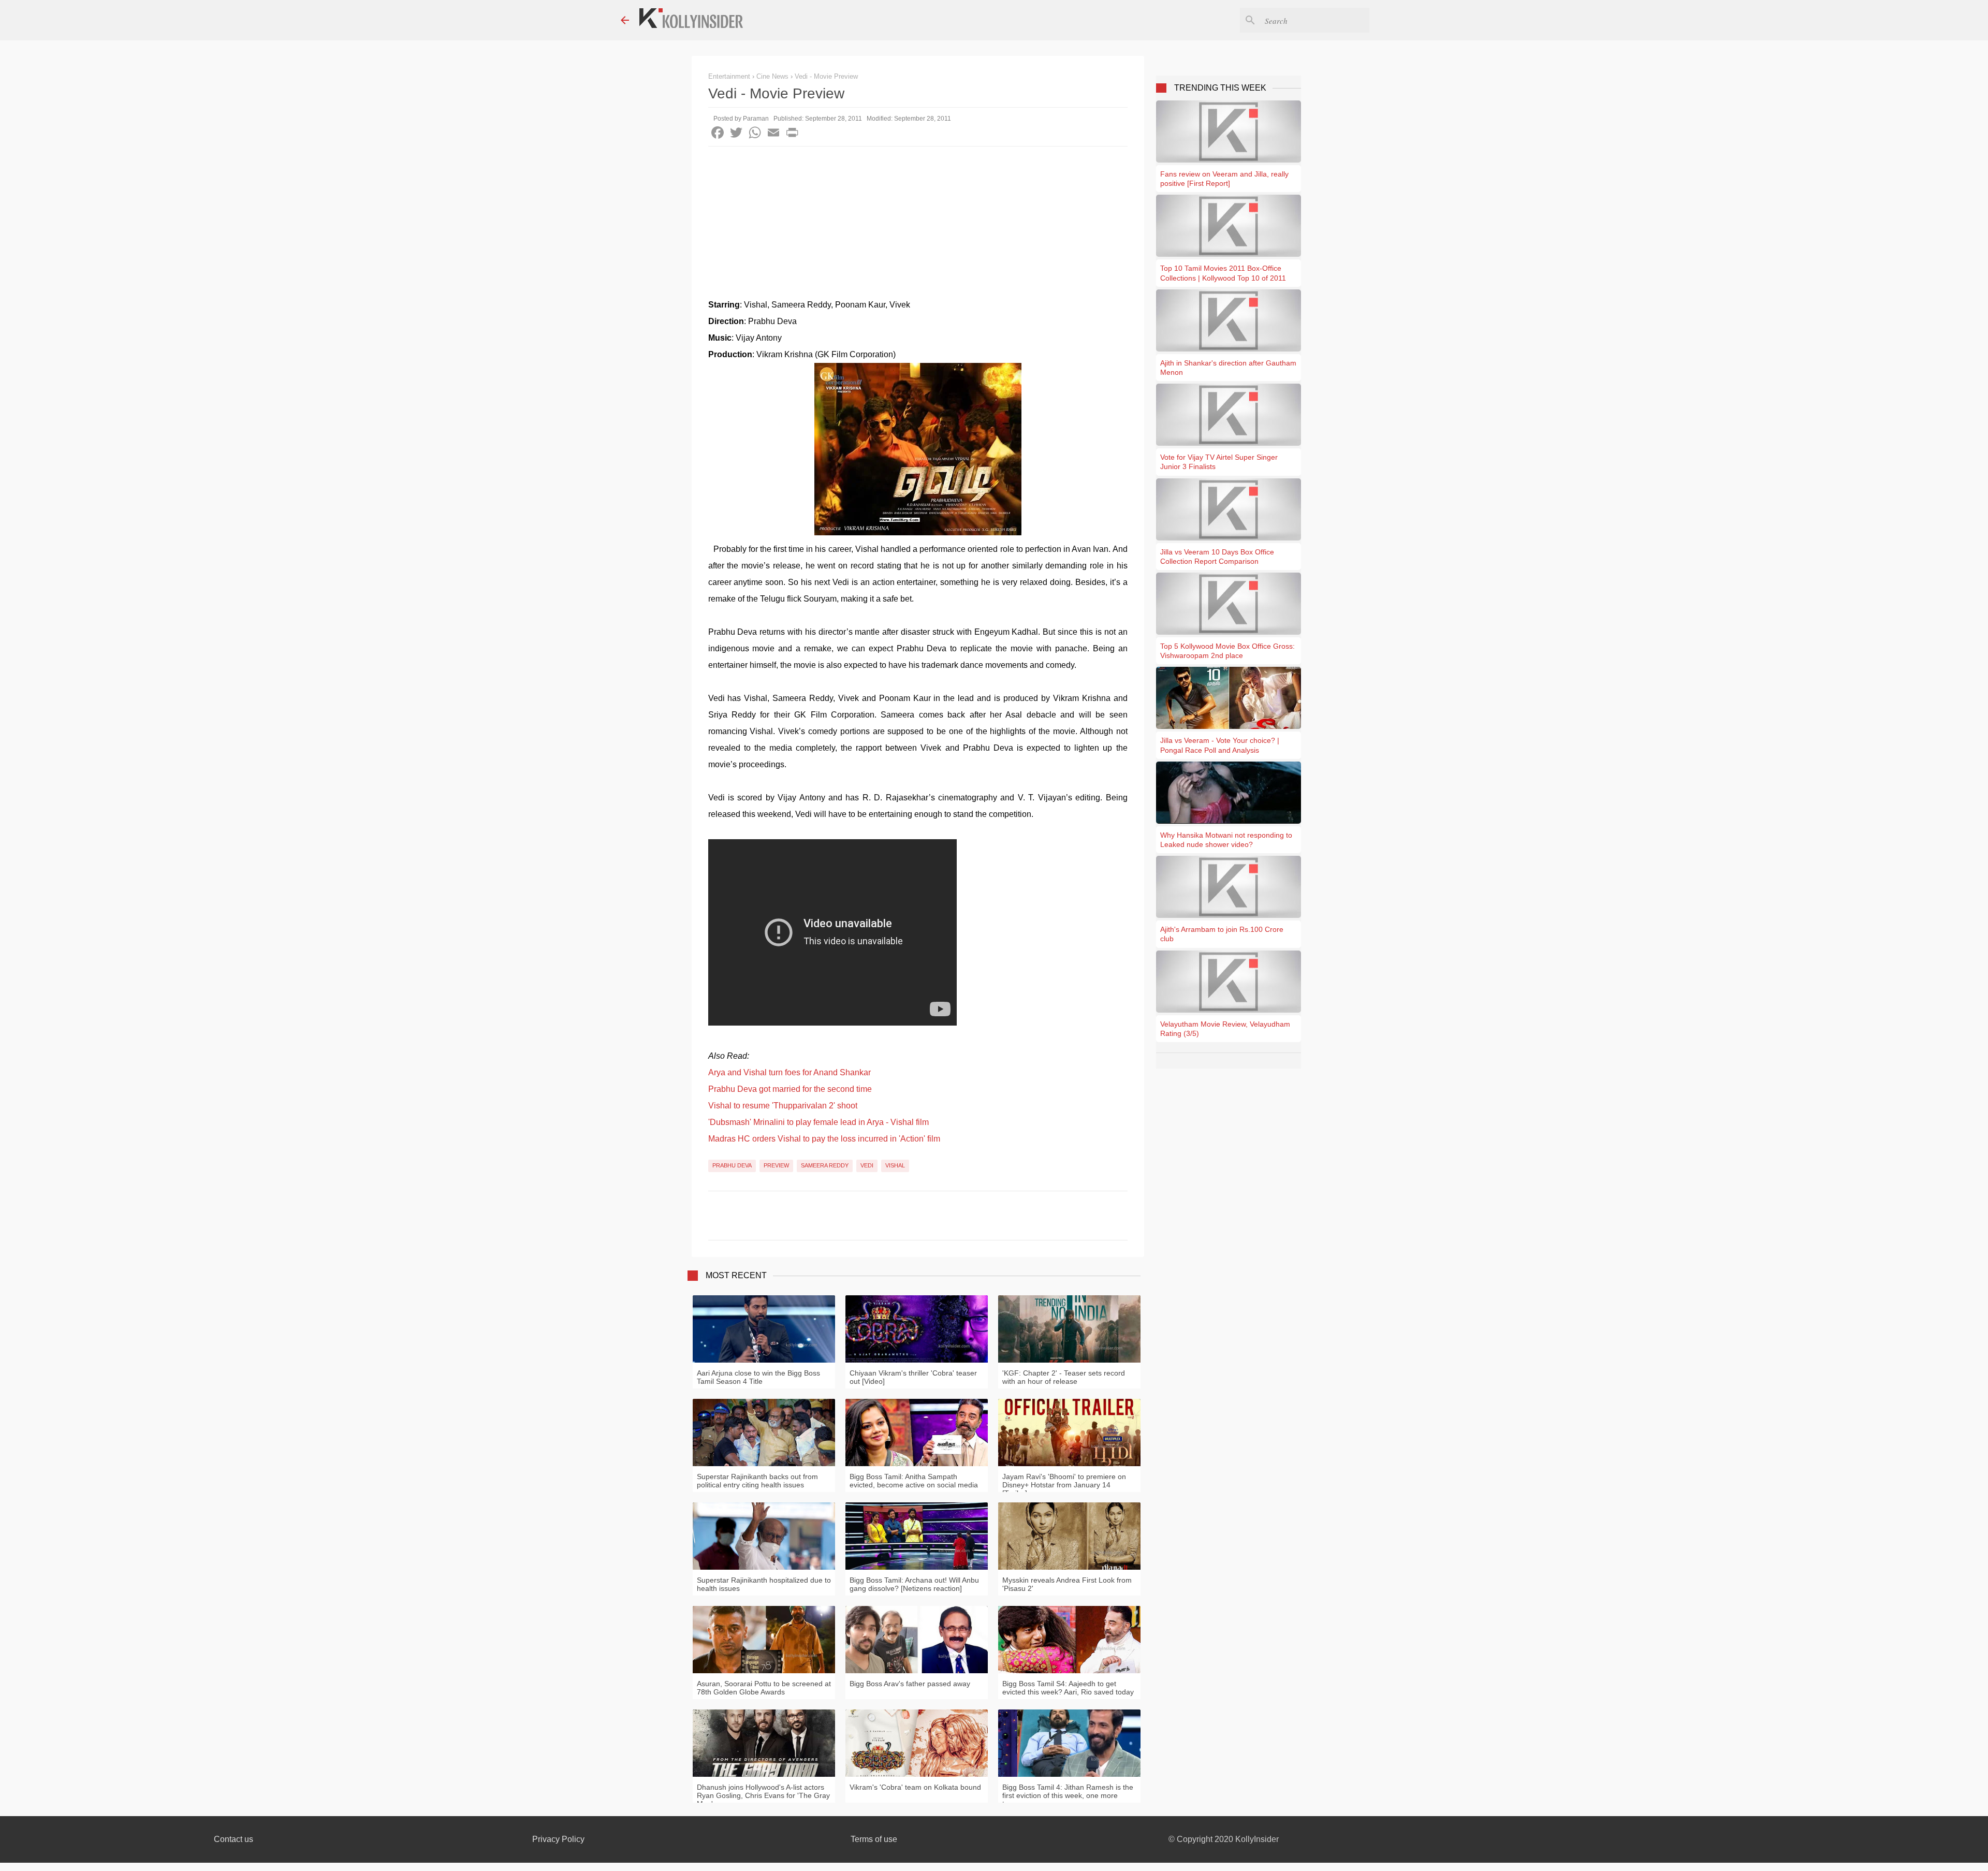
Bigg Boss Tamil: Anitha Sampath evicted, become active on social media (914, 1481)
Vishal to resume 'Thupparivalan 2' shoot (783, 1106)
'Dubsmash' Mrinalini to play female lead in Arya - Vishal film (818, 1122)
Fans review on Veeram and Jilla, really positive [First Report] (1224, 179)
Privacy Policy (558, 1839)
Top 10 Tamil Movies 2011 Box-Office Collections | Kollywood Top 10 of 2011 (1223, 273)
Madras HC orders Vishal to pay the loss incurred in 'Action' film (824, 1139)
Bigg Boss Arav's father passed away (910, 1684)
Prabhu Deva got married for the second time (790, 1089)
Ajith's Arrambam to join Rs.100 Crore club (1222, 934)
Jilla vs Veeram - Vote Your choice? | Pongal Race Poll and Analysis (1220, 745)
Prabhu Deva (732, 1165)
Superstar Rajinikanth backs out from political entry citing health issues (757, 1481)
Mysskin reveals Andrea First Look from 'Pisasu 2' (1067, 1584)
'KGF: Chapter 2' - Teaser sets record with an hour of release (1064, 1377)
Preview (776, 1165)
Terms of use (874, 1839)
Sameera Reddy (825, 1165)
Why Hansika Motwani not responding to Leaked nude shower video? (1226, 840)
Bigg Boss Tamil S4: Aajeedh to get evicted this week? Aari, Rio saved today (1068, 1688)
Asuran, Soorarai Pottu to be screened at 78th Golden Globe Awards (764, 1688)
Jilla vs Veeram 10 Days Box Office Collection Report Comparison (1217, 557)
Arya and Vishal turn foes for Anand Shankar (790, 1072)
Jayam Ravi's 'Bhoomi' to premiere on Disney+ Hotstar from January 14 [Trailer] (1064, 1485)
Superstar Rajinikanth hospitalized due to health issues (764, 1584)
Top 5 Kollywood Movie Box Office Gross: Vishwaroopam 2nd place (1227, 651)
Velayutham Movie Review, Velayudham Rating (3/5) (1225, 1029)
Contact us (233, 1839)
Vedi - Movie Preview (826, 76)
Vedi (867, 1165)
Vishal (895, 1165)
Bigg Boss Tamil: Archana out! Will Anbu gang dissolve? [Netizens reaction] (914, 1584)
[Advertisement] (918, 224)
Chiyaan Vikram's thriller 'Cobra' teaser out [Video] (913, 1377)
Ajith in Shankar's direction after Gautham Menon (1228, 368)
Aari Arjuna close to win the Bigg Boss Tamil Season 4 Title (758, 1377)
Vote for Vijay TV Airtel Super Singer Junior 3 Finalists (1219, 462)
